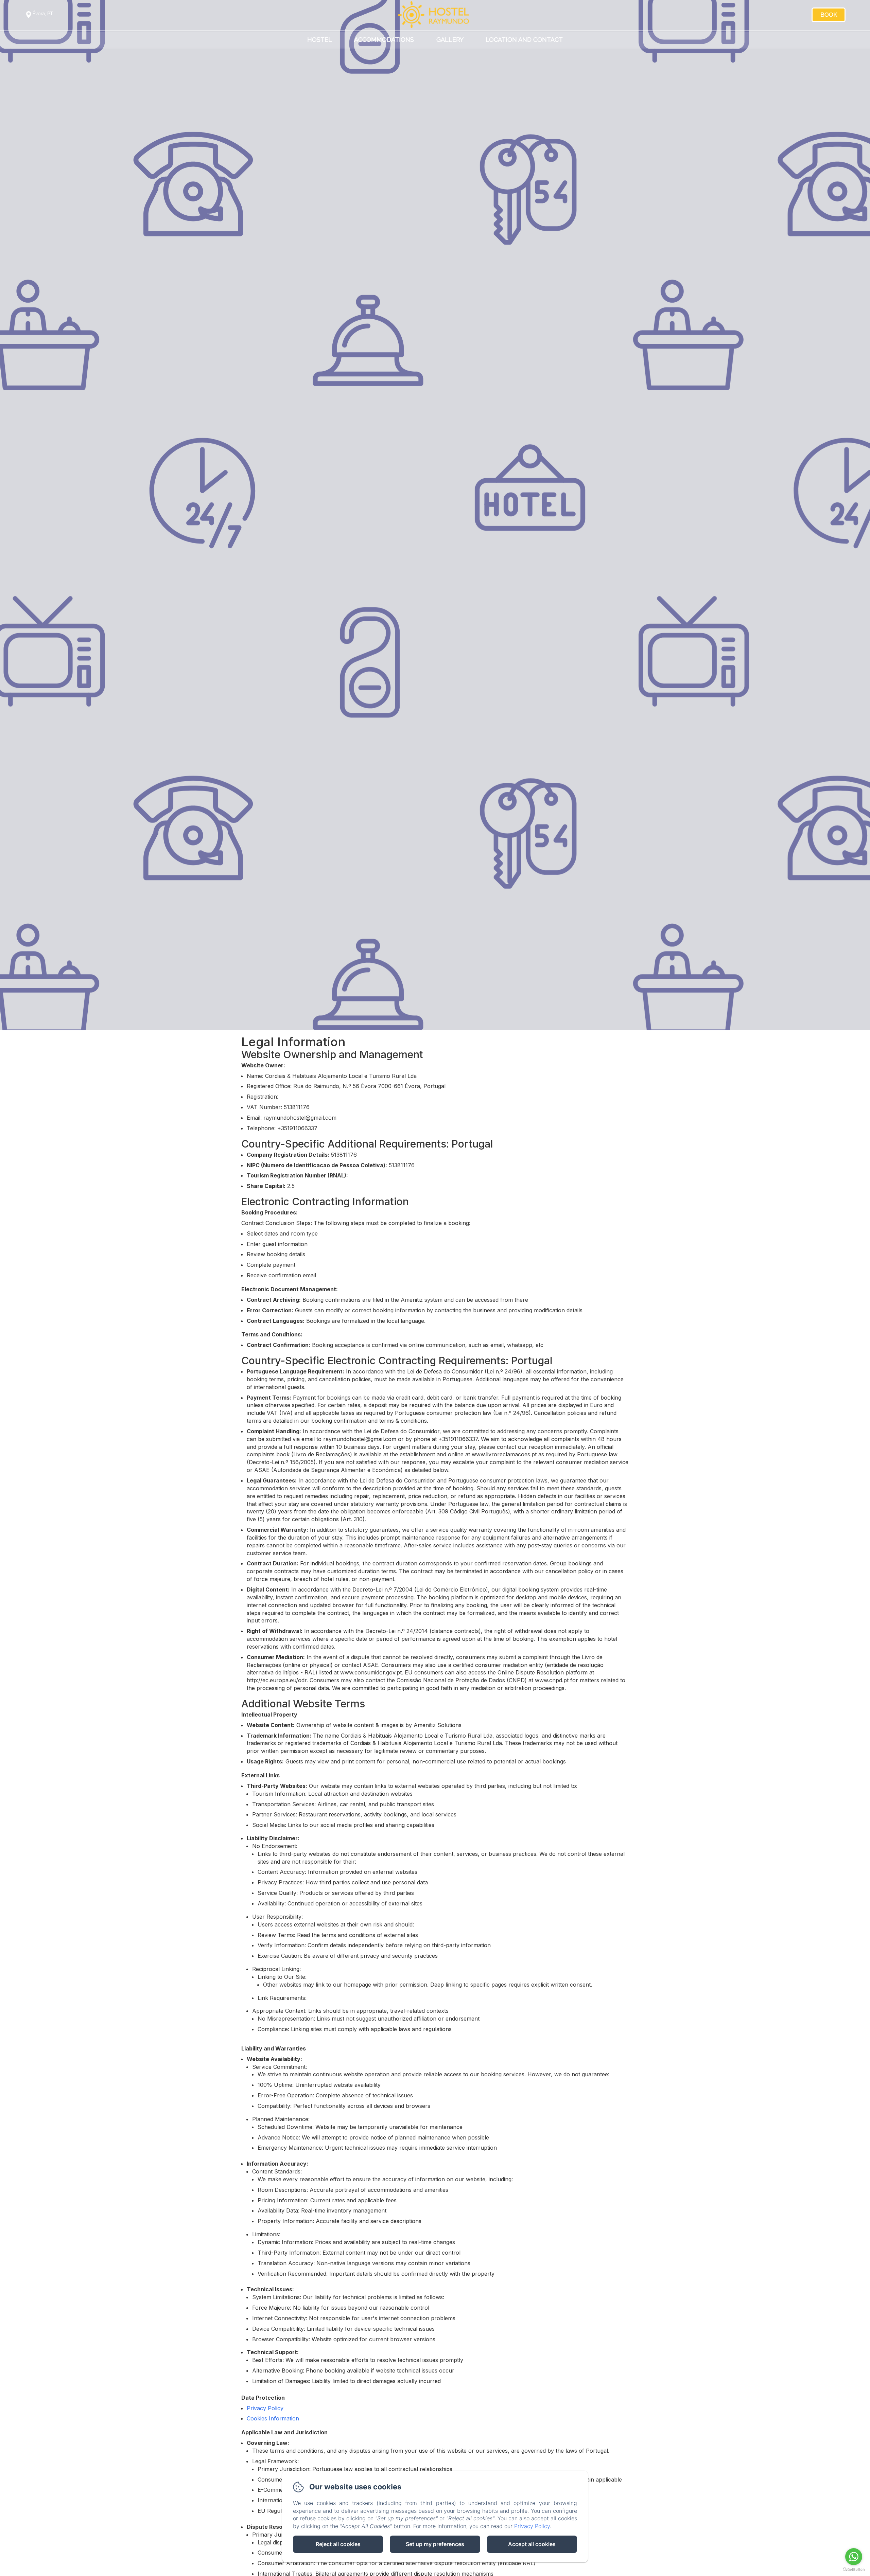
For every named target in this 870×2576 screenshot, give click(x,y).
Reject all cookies (338, 2544)
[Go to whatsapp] (854, 2557)
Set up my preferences (435, 2544)
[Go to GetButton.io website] (854, 2569)
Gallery (450, 39)
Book (829, 15)
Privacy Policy (265, 2408)
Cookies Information (273, 2418)
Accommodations (384, 39)
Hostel (320, 39)
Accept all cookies (532, 2544)
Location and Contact (524, 39)
